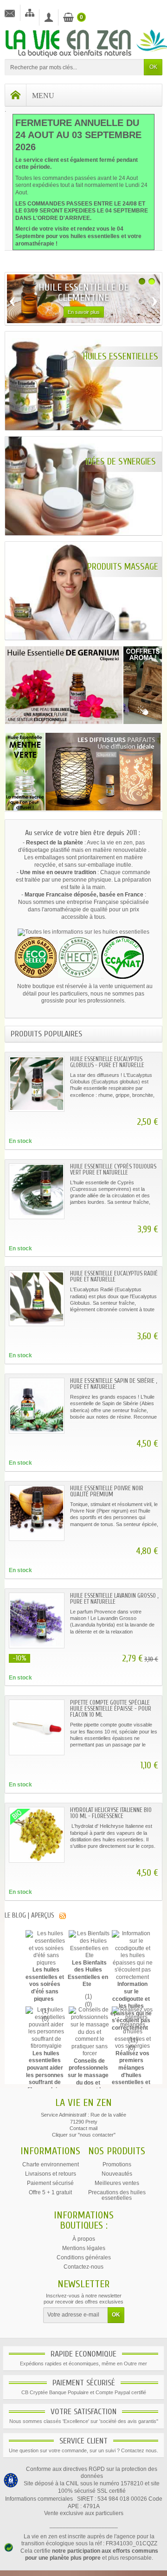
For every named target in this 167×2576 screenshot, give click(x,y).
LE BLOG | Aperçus (29, 1915)
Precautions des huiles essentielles (117, 2195)
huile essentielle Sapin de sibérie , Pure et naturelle (113, 1384)
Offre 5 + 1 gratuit (50, 2192)
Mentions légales (84, 2248)
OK (153, 67)
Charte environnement (51, 2164)
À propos (84, 2239)
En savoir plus (84, 312)
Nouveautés (117, 2174)
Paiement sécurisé (50, 2183)
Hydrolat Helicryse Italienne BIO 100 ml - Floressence (111, 1813)
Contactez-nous (83, 2267)
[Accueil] (16, 95)
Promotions (117, 2164)
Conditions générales (84, 2257)
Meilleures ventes (117, 2183)
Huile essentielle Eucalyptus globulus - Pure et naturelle (107, 1062)
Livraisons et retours (51, 2174)
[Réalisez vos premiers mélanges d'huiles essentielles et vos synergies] (132, 2028)
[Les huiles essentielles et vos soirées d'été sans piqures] (46, 1948)
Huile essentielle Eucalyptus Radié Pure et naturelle (114, 1276)
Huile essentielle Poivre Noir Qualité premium (107, 1491)
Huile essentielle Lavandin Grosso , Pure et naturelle (114, 1599)
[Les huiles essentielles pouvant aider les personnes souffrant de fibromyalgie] (46, 2028)
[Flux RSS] (63, 1915)
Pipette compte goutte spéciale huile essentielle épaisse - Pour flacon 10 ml (111, 1709)
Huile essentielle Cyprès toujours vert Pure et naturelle (113, 1169)
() (87, 1996)
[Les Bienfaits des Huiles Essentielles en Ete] (89, 1945)
